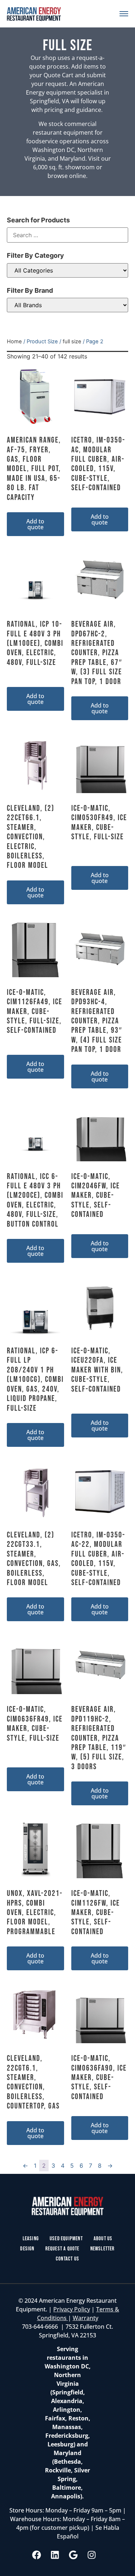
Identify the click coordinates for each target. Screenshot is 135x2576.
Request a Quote (62, 2249)
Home (14, 341)
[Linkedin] (55, 2555)
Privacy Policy (72, 2309)
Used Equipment (66, 2239)
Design (27, 2249)
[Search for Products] (68, 235)
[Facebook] (36, 2555)
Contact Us (67, 2259)
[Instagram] (91, 2555)
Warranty (85, 2318)
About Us (103, 2239)
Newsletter (103, 2249)
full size (72, 341)
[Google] (73, 2555)
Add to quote (35, 524)
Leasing (31, 2239)
